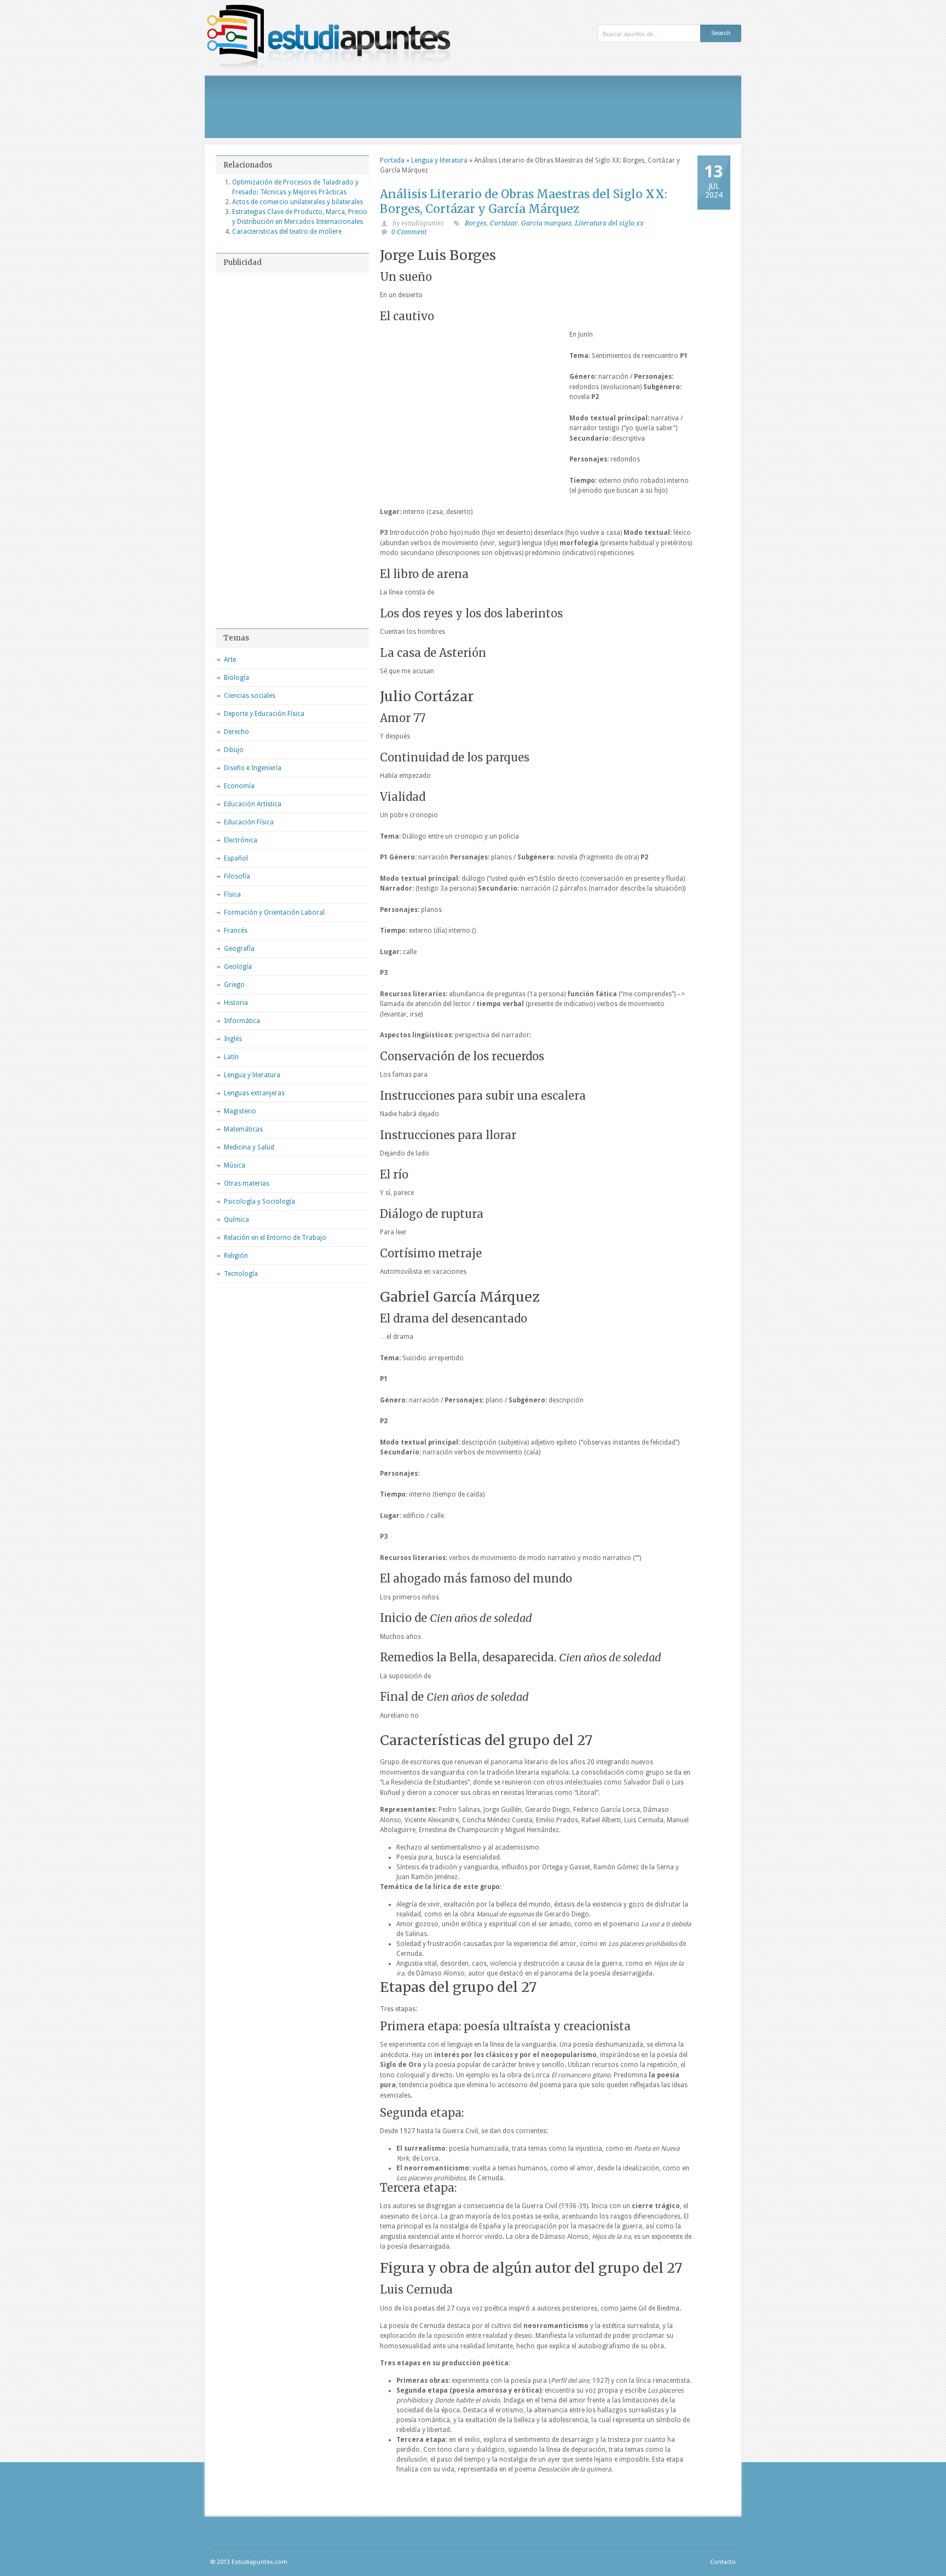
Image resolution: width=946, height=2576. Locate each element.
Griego (234, 985)
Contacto (723, 2562)
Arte (230, 660)
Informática (242, 1021)
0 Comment (409, 232)
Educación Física (249, 822)
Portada (392, 160)
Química (236, 1220)
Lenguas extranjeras (254, 1093)
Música (235, 1165)
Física (232, 894)
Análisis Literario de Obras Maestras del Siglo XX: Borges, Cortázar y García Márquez (524, 201)
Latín (231, 1057)
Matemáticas (243, 1129)
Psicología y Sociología (259, 1202)
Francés (236, 931)
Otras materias (247, 1183)
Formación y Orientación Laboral (274, 912)
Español (236, 858)
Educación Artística (253, 804)
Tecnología (241, 1274)
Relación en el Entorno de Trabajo (275, 1238)
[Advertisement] (473, 107)
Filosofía (237, 876)
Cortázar (504, 223)
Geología (238, 967)
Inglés (233, 1039)
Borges (476, 223)
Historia (236, 1003)
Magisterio (240, 1111)
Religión (236, 1256)
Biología (236, 678)
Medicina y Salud (249, 1147)
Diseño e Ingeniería (253, 768)
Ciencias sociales (250, 696)
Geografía (239, 949)
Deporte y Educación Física (264, 714)
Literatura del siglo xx (609, 223)
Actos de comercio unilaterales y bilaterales (298, 202)
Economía (239, 786)
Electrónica (241, 840)
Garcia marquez (546, 223)
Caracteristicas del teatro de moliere (287, 232)
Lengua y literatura (439, 160)
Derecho (236, 732)
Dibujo (234, 750)
